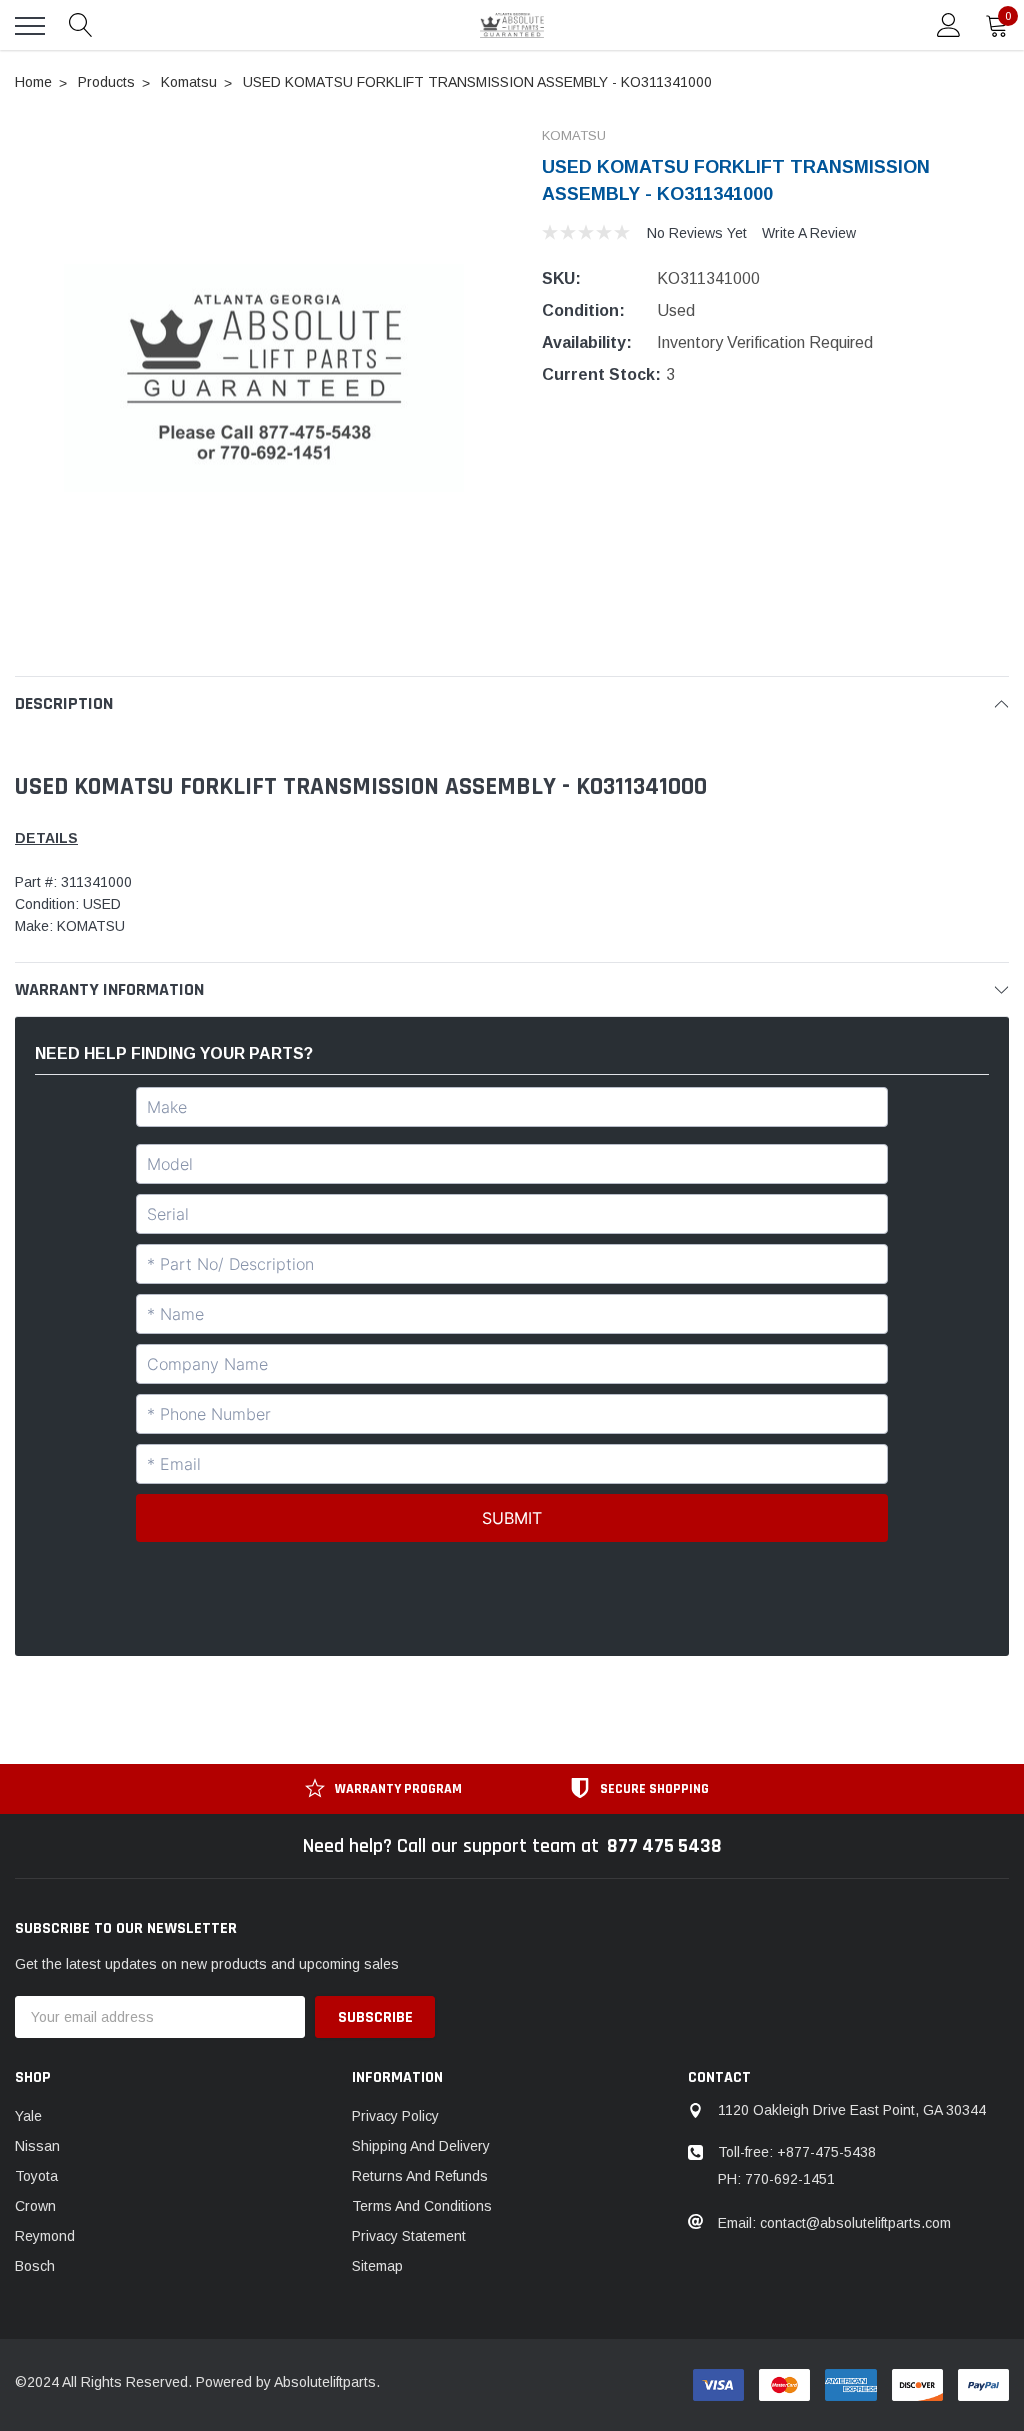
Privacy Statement (409, 2236)
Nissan (37, 2146)
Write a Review (809, 233)
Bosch (35, 2266)
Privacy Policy (395, 2116)
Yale (28, 2116)
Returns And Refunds (420, 2176)
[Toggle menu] (30, 26)
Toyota (36, 2176)
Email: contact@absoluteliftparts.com (834, 2223)
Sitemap (377, 2266)
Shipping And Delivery (421, 2146)
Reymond (45, 2236)
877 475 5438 (664, 1846)
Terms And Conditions (422, 2206)
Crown (35, 2206)
